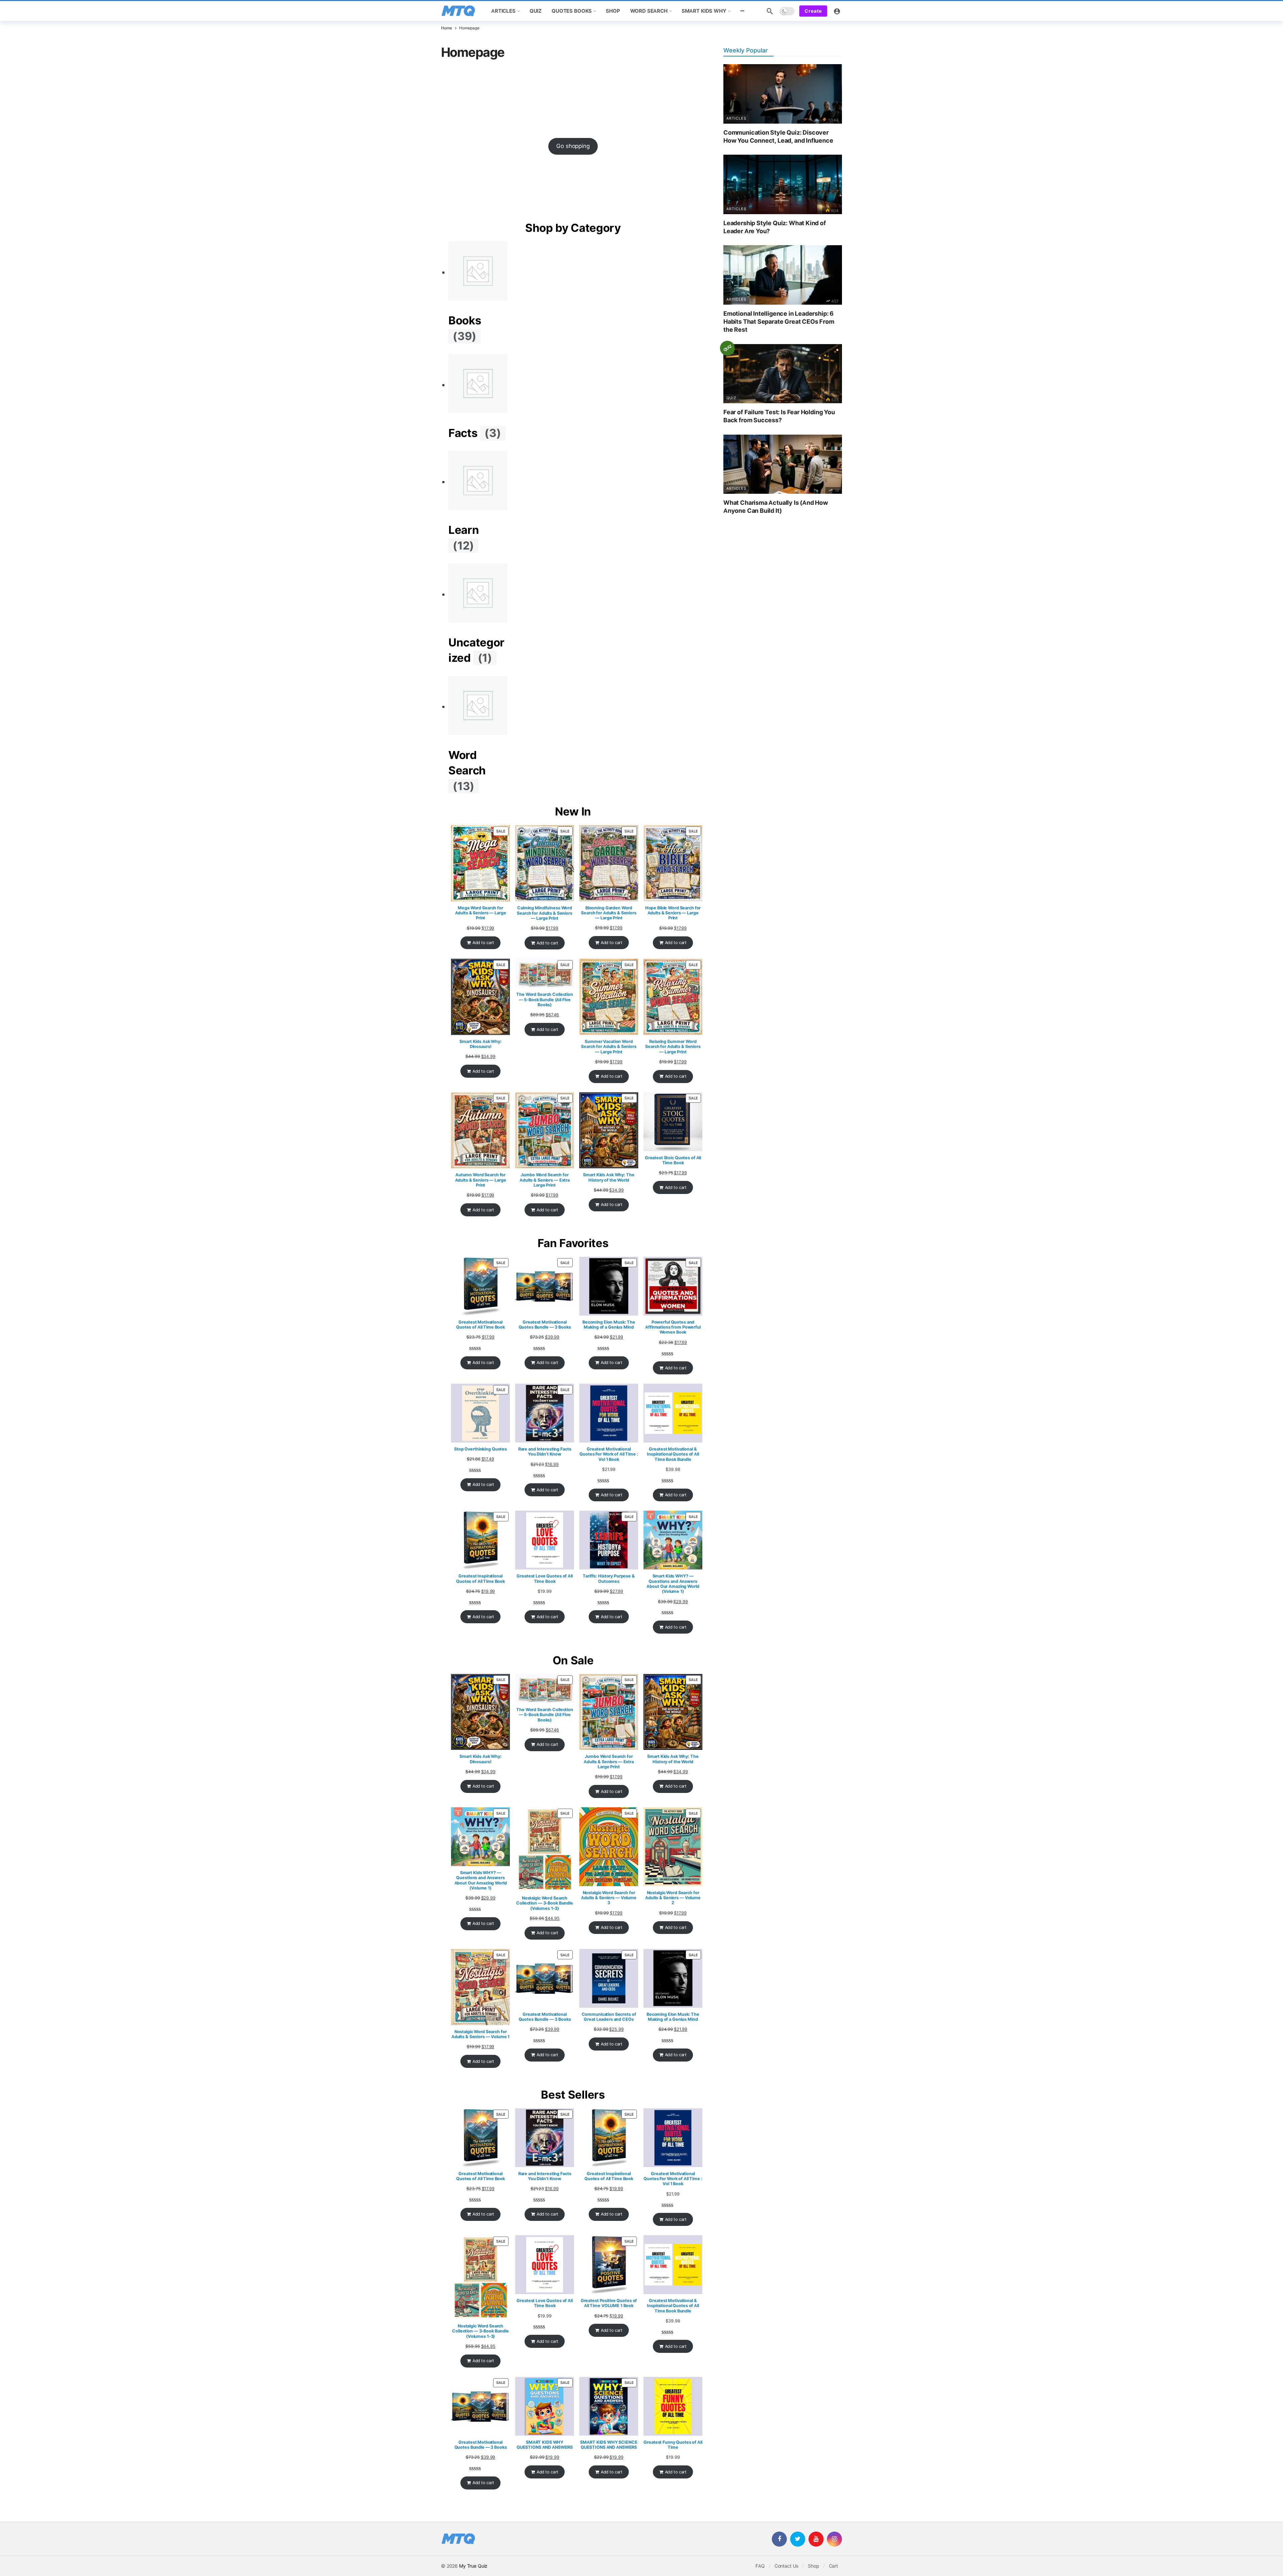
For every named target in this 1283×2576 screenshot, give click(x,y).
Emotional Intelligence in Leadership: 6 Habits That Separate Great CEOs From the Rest (779, 322)
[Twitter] (798, 2539)
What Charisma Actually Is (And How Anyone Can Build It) (776, 507)
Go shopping (573, 146)
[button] (742, 11)
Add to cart (483, 943)
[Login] (837, 11)
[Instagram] (834, 2539)
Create (813, 11)
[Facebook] (779, 2539)
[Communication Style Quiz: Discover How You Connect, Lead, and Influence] (783, 94)
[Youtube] (816, 2539)
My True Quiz (473, 2566)
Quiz (731, 398)
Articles (736, 118)
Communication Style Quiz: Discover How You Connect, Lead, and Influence (778, 137)
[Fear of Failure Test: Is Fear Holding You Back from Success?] (783, 374)
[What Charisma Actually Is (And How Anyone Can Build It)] (783, 464)
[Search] (770, 11)
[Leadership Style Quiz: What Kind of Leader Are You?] (783, 184)
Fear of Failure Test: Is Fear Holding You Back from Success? (779, 416)
